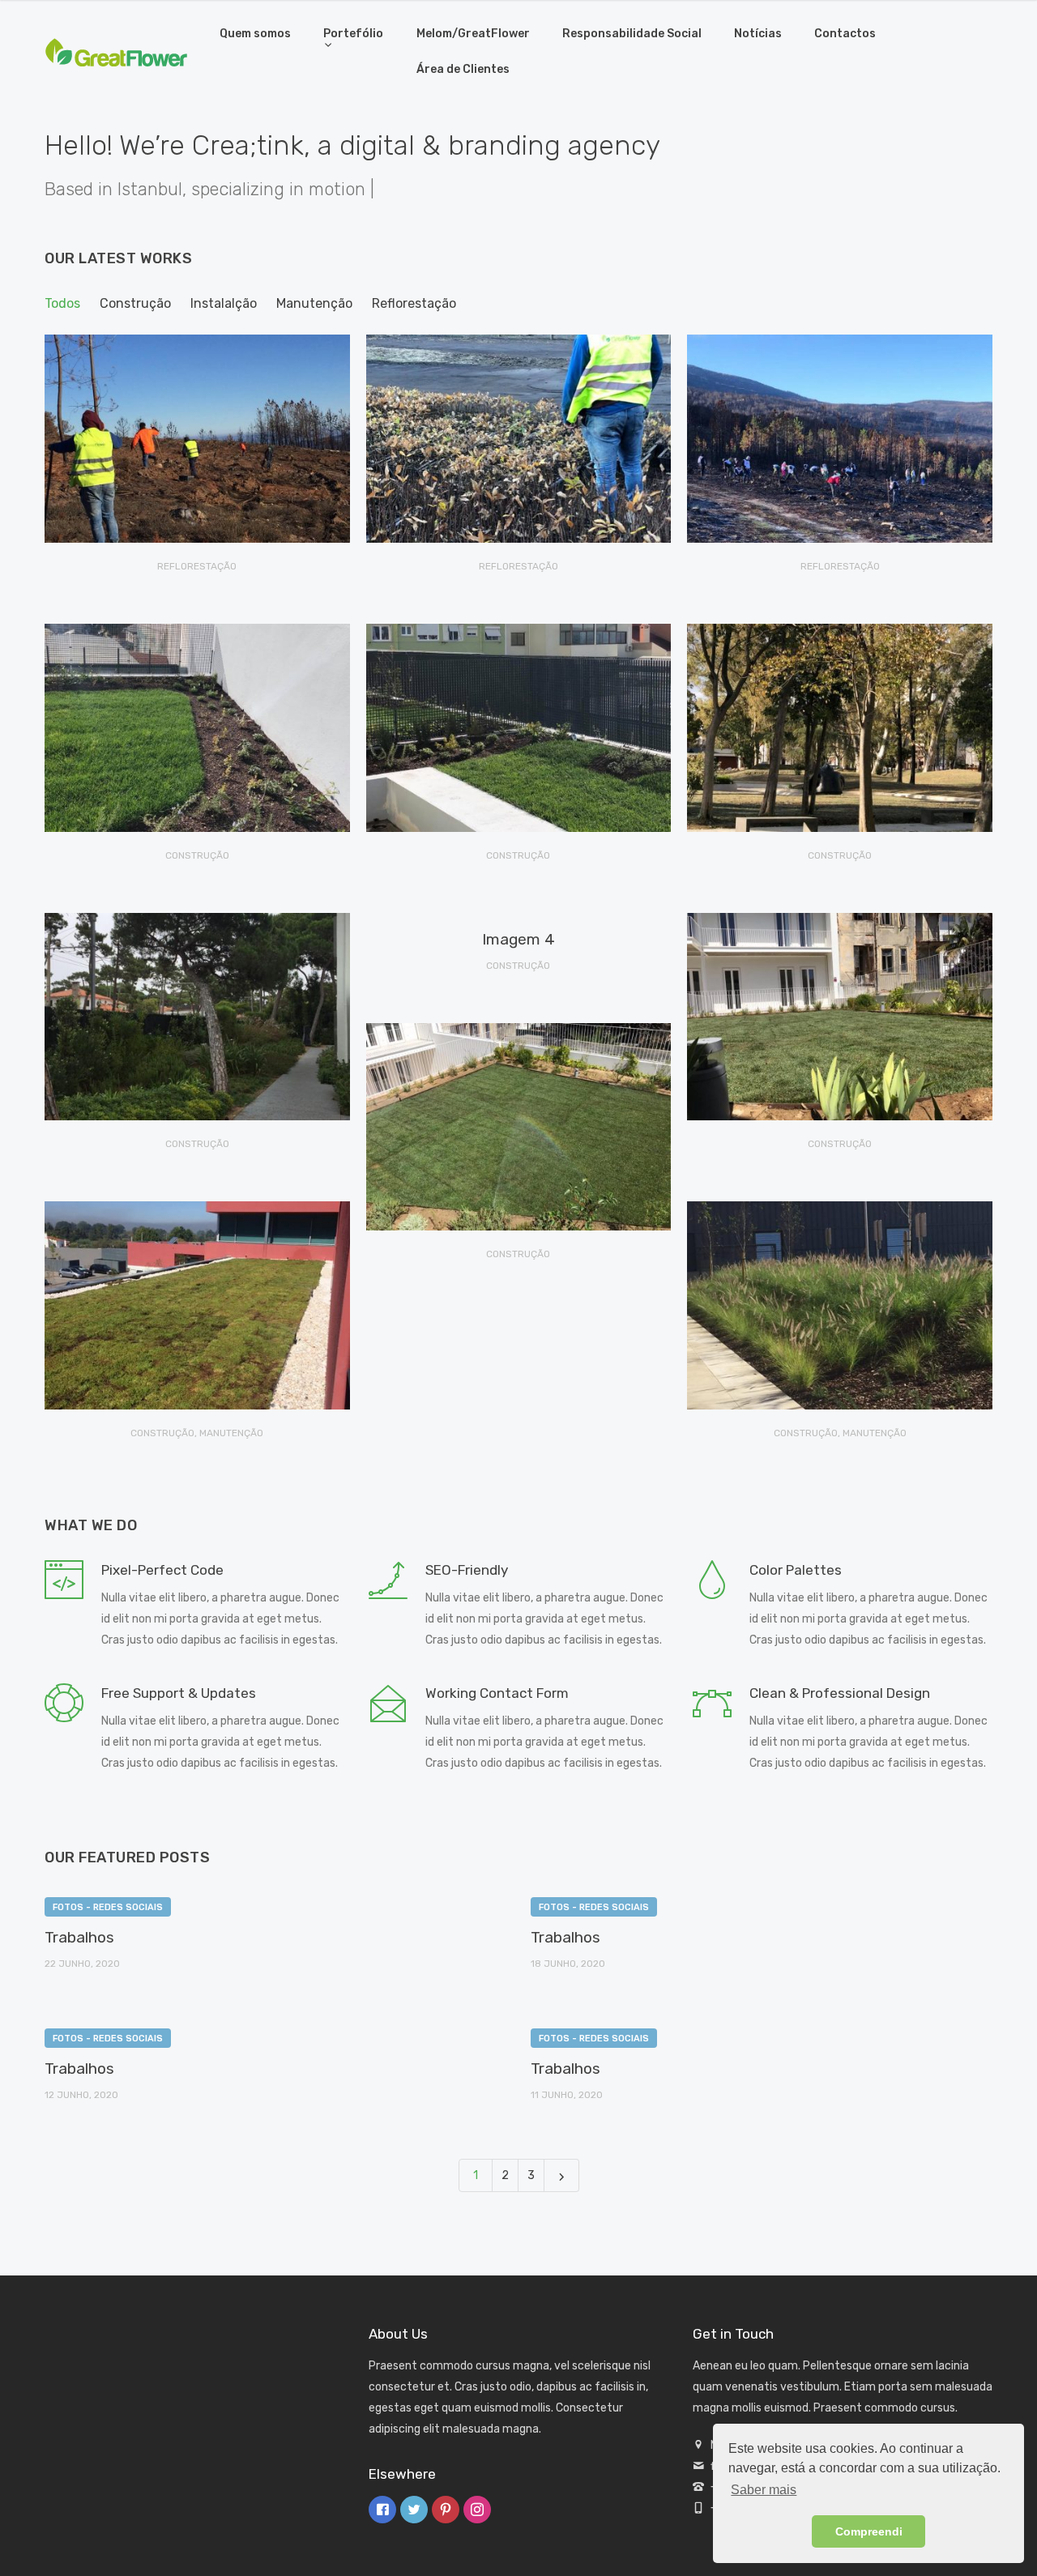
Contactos (845, 34)
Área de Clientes (463, 69)
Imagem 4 (518, 939)
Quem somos (255, 34)
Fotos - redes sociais (108, 1907)
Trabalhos (79, 1937)
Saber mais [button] (764, 2490)
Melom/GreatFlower (473, 34)
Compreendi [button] (869, 2531)
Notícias (758, 34)
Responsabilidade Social (632, 34)
